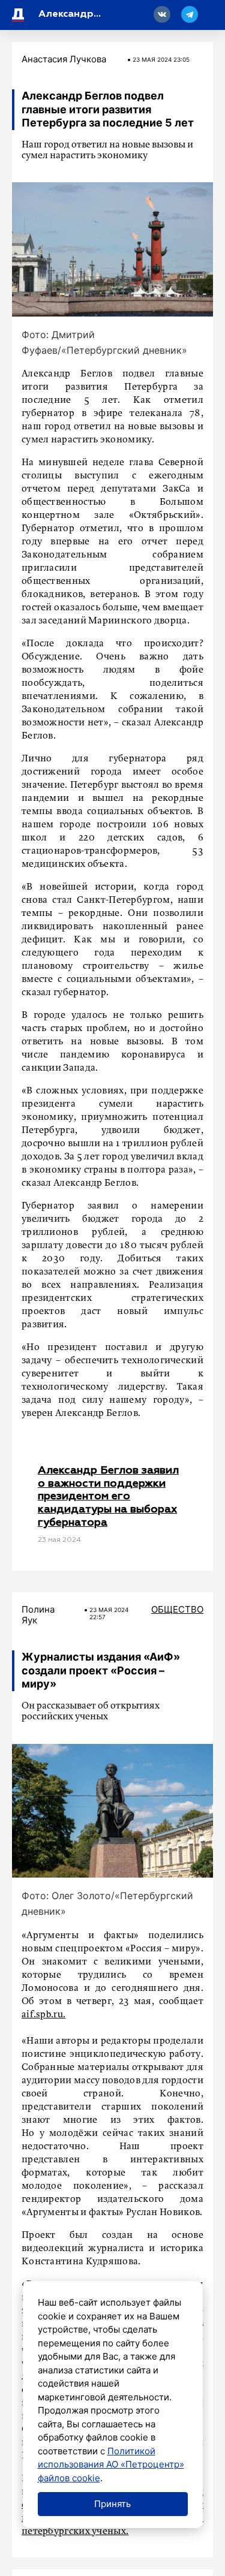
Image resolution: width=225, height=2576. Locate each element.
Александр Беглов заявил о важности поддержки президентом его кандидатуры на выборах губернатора (108, 1496)
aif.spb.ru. (43, 2015)
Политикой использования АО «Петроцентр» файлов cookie (111, 2464)
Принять (112, 2504)
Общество (177, 1609)
